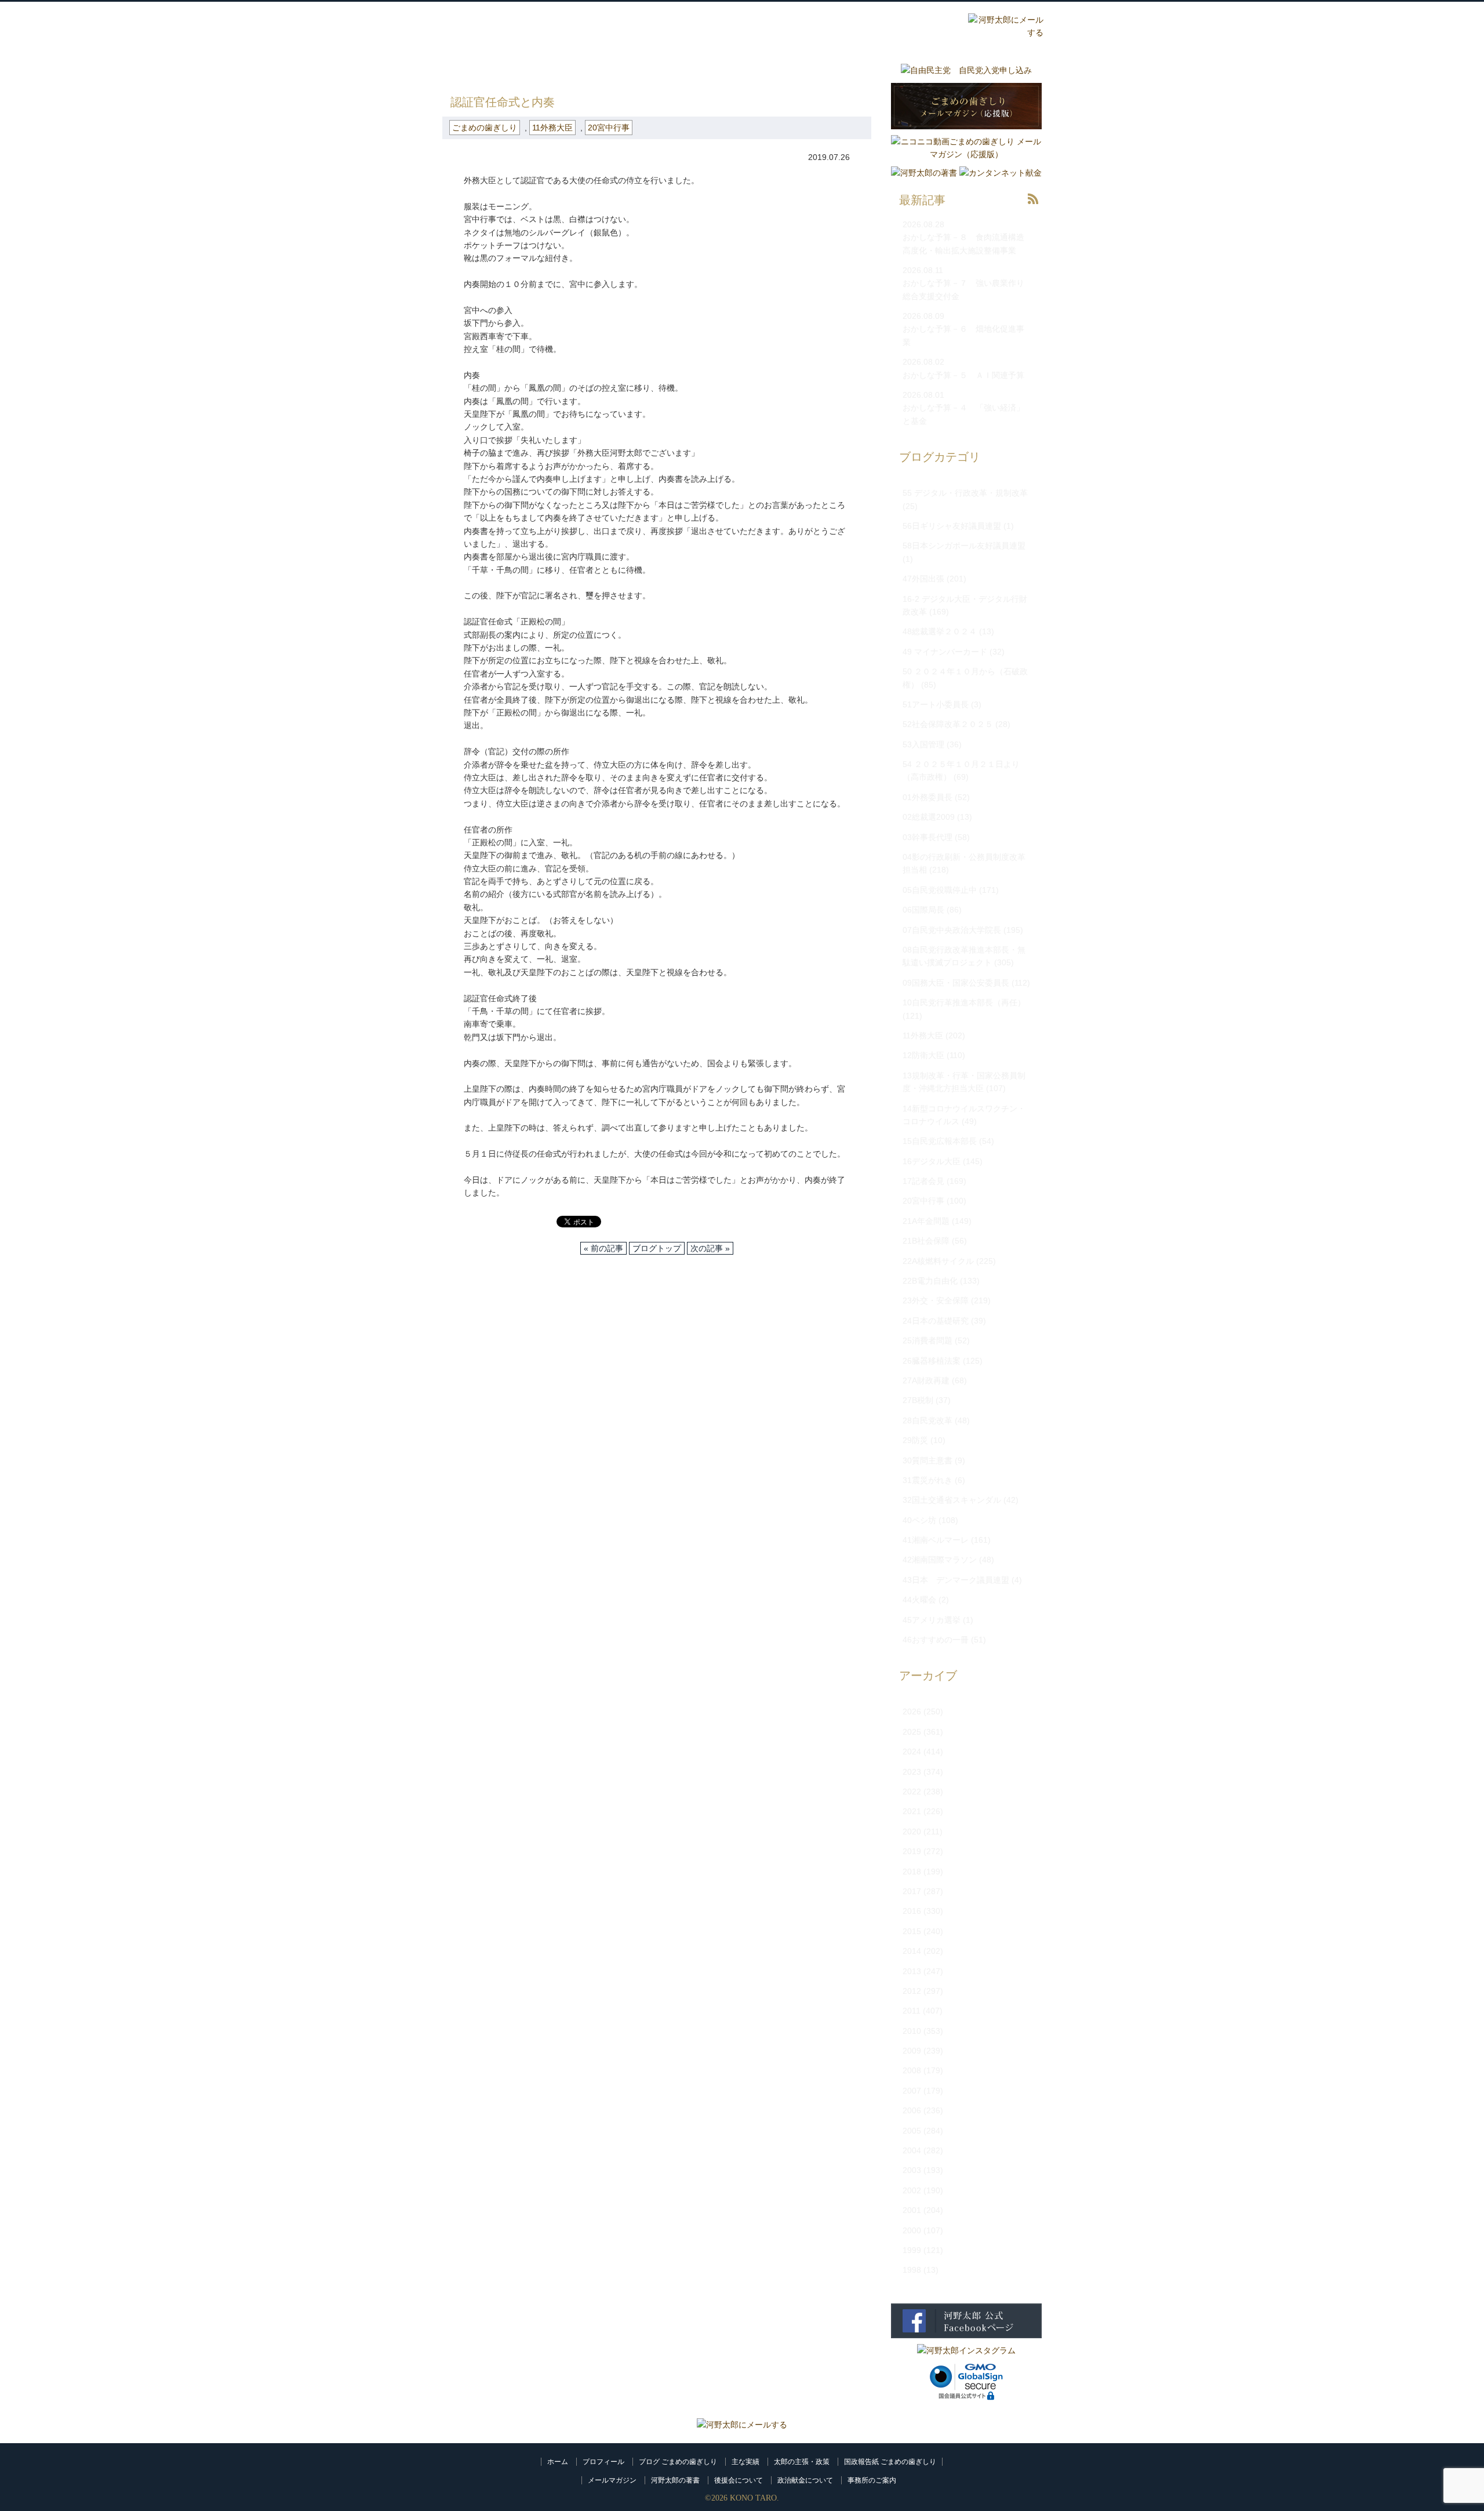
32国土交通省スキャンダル (952, 1500)
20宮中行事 (609, 128)
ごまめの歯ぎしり (514, 70)
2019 (912, 1851)
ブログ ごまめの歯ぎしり (678, 2462)
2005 (912, 2131)
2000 (912, 2230)
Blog (861, 27)
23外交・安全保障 (936, 1300)
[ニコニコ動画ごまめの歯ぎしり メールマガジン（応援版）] (966, 154)
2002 (912, 2190)
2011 (912, 2011)
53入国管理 (923, 744)
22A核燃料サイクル (938, 1261)
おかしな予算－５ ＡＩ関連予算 (963, 375)
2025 (912, 1732)
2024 (912, 1751)
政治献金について (805, 2480)
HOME (454, 70)
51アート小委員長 (936, 704)
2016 (912, 1911)
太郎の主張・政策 (802, 2462)
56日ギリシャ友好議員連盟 (952, 526)
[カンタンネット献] (1001, 173)
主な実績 (745, 2462)
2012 (912, 1991)
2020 (912, 1832)
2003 (912, 2170)
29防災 (915, 1440)
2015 (912, 1931)
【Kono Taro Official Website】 (494, 40)
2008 (912, 2070)
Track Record (792, 27)
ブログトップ (657, 1248)
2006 (912, 2110)
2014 (912, 1951)
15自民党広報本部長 (940, 1141)
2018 (912, 1872)
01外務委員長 (927, 797)
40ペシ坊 (919, 1520)
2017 (912, 1891)
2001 (912, 2210)
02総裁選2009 (929, 817)
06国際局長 (923, 910)
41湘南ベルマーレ (936, 1540)
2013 (912, 1971)
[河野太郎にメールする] (742, 2425)
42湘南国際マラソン (940, 1560)
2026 (912, 1711)
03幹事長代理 (927, 837)
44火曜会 (919, 1600)
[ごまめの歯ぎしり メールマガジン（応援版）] (966, 132)
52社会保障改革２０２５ (948, 724)
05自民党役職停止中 (940, 890)
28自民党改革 (927, 1420)
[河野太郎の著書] (924, 173)
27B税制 (918, 1400)
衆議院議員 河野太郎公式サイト (515, 21)
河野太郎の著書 (675, 2480)
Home (653, 27)
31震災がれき (927, 1480)
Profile (722, 27)
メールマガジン (612, 2480)
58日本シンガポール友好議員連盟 (964, 546)
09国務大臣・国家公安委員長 (956, 983)
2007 (912, 2091)
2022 (912, 1792)
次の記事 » (710, 1248)
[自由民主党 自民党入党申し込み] (966, 70)
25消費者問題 (927, 1340)
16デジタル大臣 (932, 1161)
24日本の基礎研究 (936, 1321)
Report (931, 27)
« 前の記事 (603, 1248)
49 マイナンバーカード (945, 652)
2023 (912, 1772)
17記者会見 (923, 1181)
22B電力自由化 (930, 1281)
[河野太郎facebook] (966, 2341)
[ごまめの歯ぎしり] (1033, 207)
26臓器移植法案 (932, 1361)
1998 (912, 2270)
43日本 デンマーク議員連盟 (956, 1580)
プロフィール (603, 2462)
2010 (912, 2031)
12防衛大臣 (923, 1055)
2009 (912, 2051)
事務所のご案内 (872, 2480)
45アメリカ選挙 (932, 1620)
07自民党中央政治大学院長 (952, 930)
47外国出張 (923, 579)
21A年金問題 (926, 1221)
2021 (912, 1811)
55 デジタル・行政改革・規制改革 (965, 493)
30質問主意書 (927, 1460)
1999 (912, 2250)
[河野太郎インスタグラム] (966, 2350)
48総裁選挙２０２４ (940, 631)
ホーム (558, 2462)
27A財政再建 (926, 1380)
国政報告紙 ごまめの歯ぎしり (890, 2462)
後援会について (739, 2480)
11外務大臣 (552, 128)
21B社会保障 (926, 1241)
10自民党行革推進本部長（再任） (964, 1002)
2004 (912, 2150)
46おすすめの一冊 (936, 1640)
